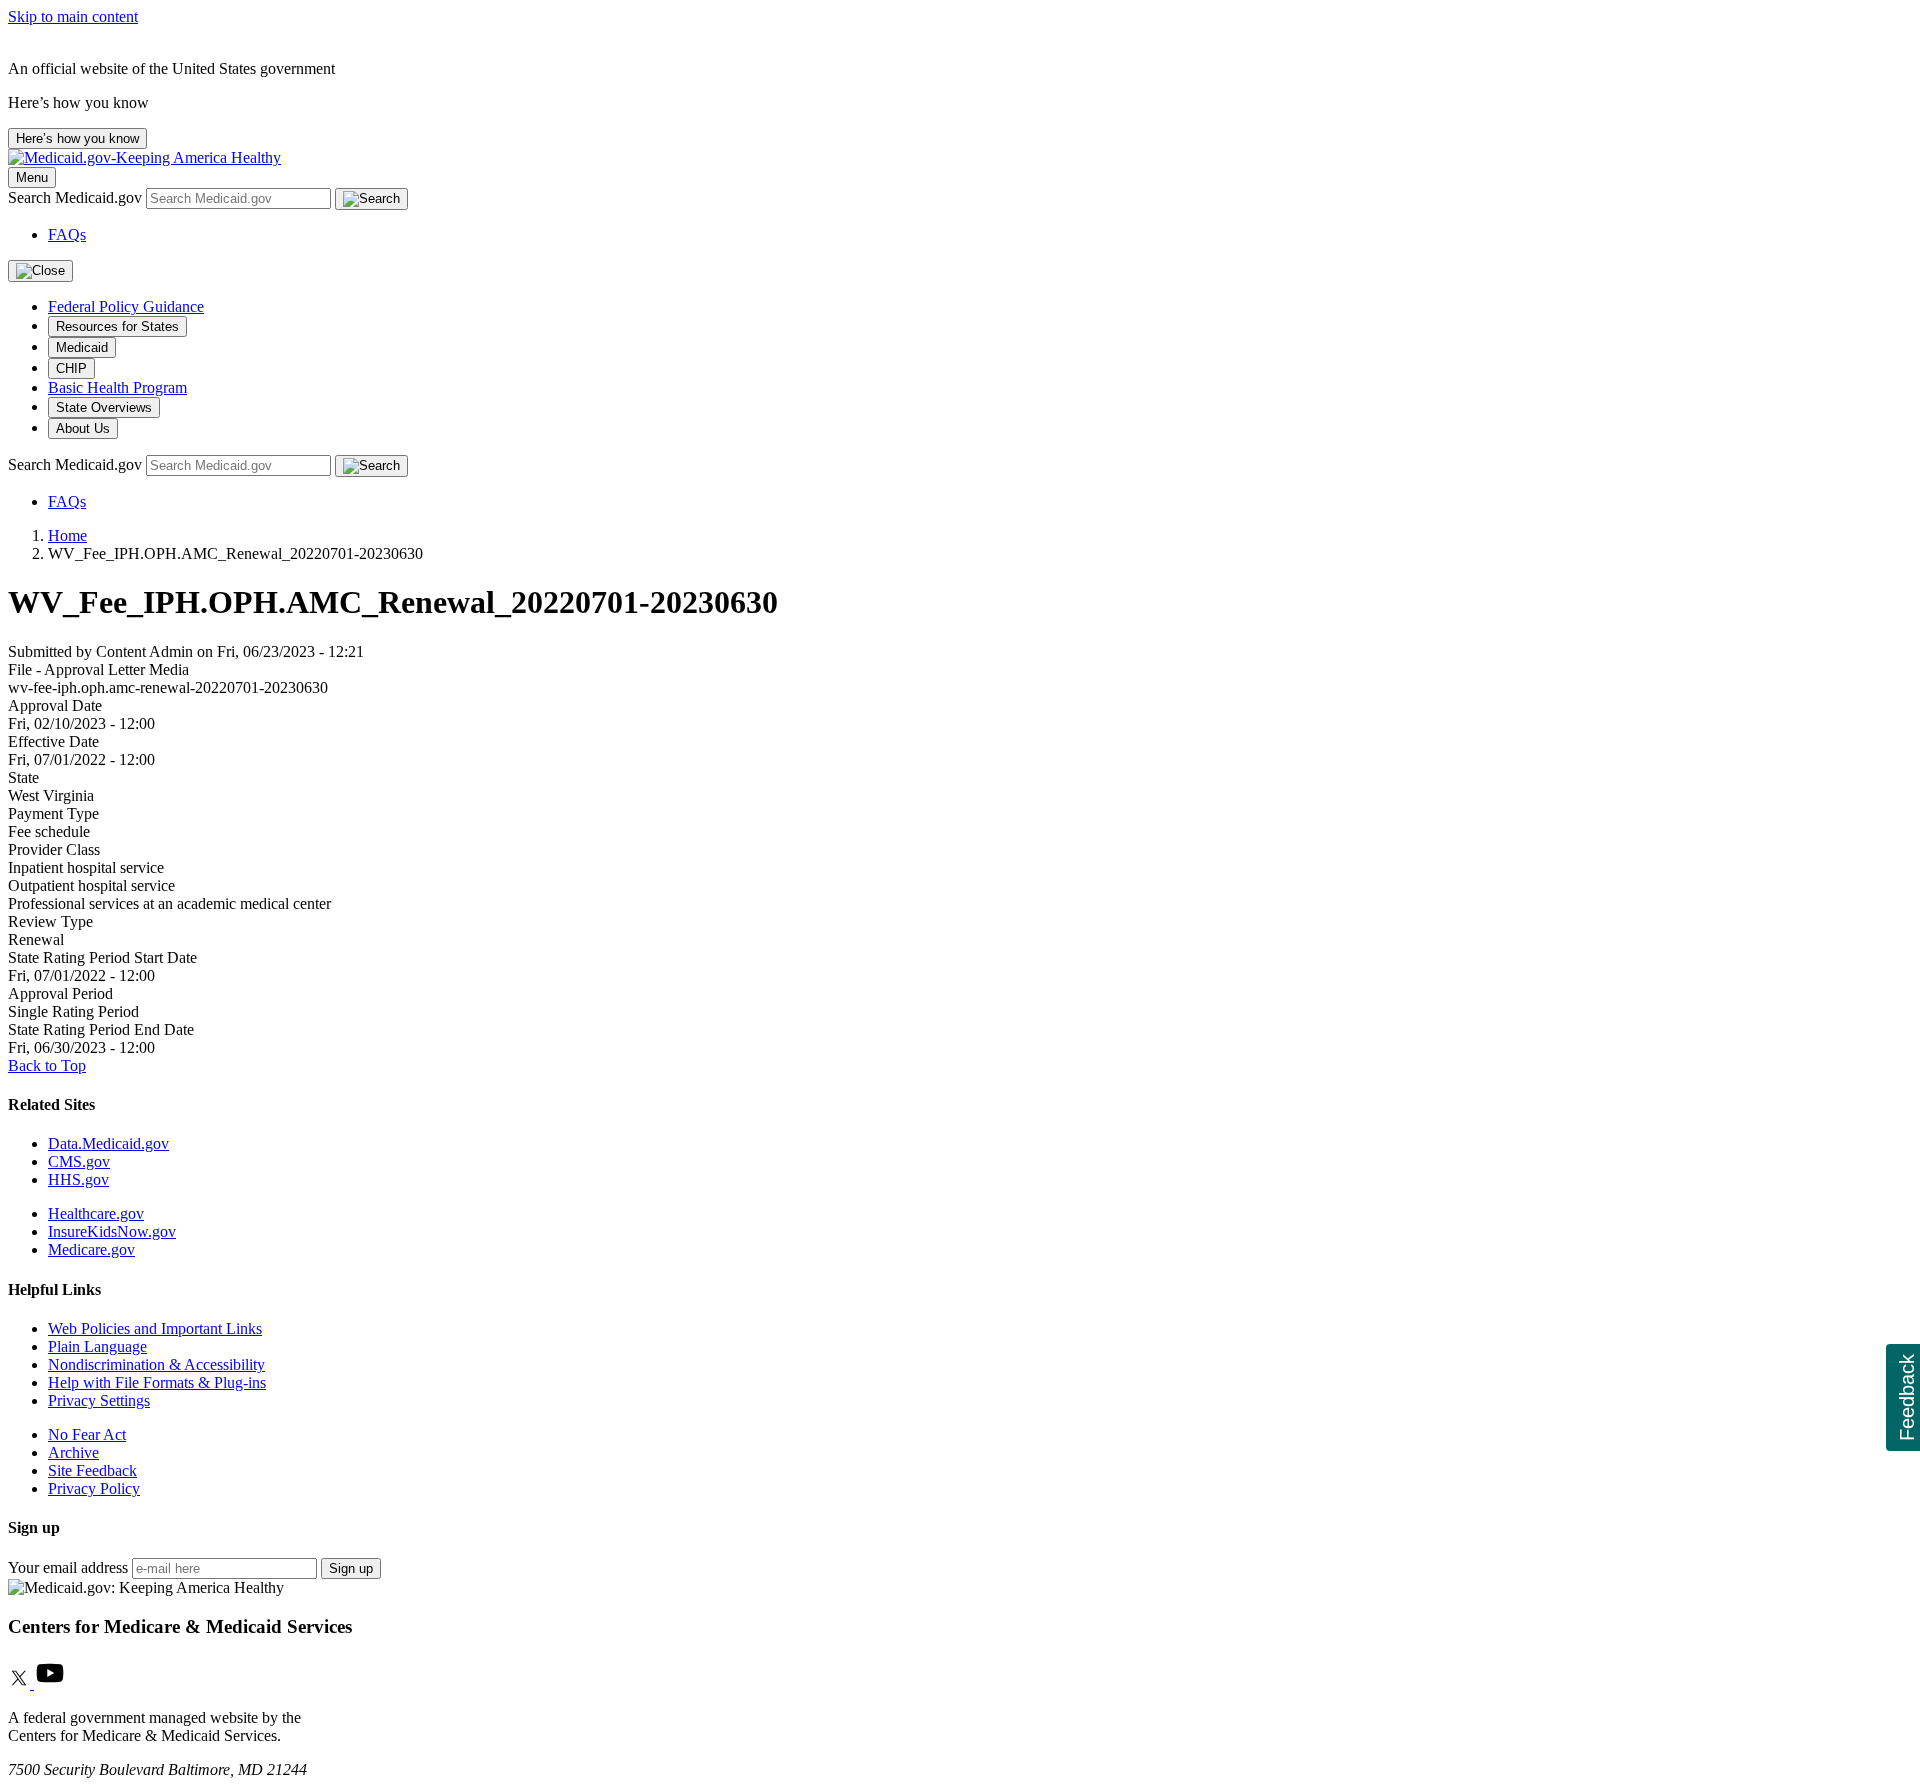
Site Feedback (92, 1470)
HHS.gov (78, 1179)
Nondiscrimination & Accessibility (156, 1364)
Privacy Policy (94, 1488)
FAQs (67, 234)
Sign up (351, 1568)
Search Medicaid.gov (77, 197)
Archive (73, 1452)
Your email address (68, 1567)
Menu (32, 177)
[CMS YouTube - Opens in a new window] (50, 1683)
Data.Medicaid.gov (108, 1143)
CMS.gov (79, 1161)
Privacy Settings (99, 1400)
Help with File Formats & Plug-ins (157, 1382)
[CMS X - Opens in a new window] (21, 1683)
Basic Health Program (117, 387)
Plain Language (97, 1346)
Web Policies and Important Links (155, 1328)
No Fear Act (87, 1434)
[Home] (144, 157)
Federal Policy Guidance (126, 306)
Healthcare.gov (96, 1213)
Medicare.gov (91, 1249)
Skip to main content (73, 16)
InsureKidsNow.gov (112, 1231)
